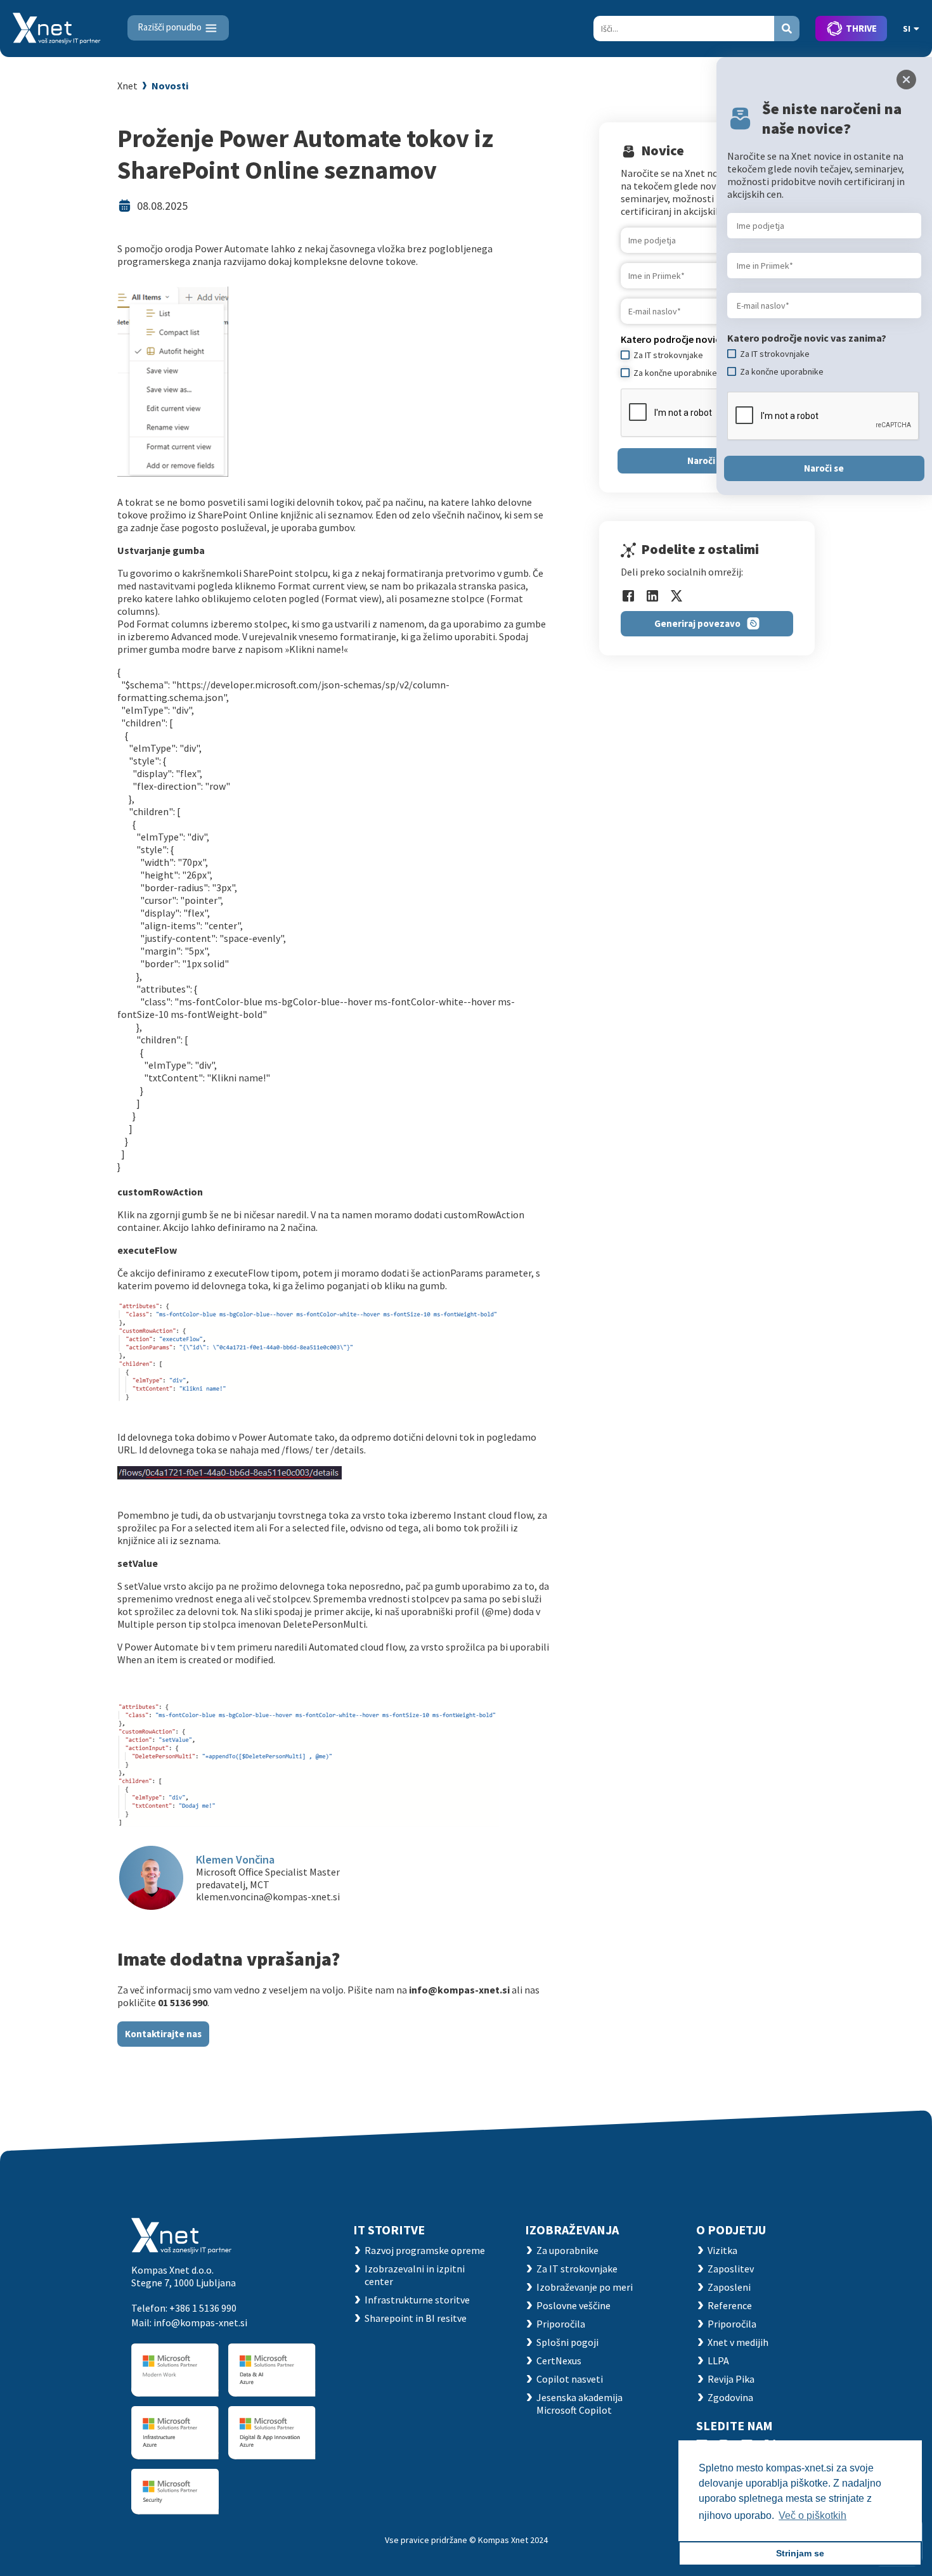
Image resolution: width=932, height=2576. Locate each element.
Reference (730, 2305)
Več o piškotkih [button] (812, 2515)
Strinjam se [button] (800, 2553)
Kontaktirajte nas (163, 2034)
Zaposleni (729, 2287)
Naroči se (707, 460)
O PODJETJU (731, 2230)
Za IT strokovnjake (577, 2269)
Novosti (170, 86)
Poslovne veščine (573, 2305)
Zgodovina (730, 2397)
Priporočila (561, 2324)
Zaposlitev (731, 2269)
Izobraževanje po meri (585, 2287)
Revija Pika (731, 2379)
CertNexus (559, 2360)
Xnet (127, 86)
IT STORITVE (389, 2230)
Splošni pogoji (567, 2342)
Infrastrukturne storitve (417, 2300)
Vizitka (722, 2250)
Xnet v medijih (738, 2342)
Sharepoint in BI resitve (416, 2318)
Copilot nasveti (570, 2379)
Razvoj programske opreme (425, 2250)
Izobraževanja (572, 2230)
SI (907, 29)
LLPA (718, 2360)
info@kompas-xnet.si (200, 2322)
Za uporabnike (567, 2250)
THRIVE (861, 28)
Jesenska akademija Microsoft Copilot (579, 2404)
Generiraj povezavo (697, 623)
